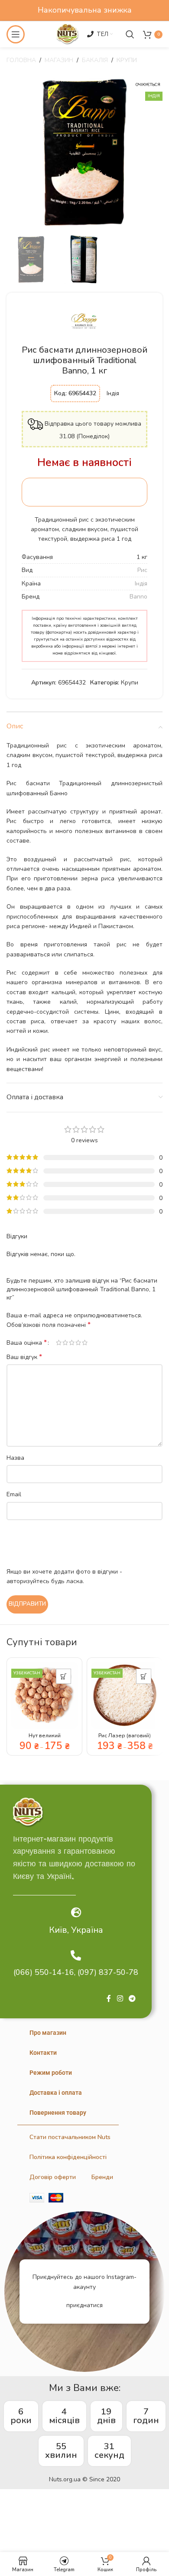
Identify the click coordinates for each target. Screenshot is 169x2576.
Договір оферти (53, 2177)
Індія (141, 584)
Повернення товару (58, 2113)
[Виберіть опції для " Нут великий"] (63, 1676)
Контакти (43, 2053)
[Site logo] (67, 34)
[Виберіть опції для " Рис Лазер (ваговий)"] (144, 1676)
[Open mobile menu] (16, 34)
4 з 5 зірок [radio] (78, 1343)
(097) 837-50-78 (108, 1972)
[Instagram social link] (120, 1999)
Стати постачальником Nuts (70, 2137)
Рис (142, 570)
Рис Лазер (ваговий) (125, 1735)
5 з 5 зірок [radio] (85, 1343)
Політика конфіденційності (68, 2157)
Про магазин (48, 2033)
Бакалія (95, 60)
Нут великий (45, 1735)
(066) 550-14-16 (44, 1972)
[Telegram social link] (132, 1999)
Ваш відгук (24, 1357)
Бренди (102, 2177)
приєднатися (84, 2305)
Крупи (127, 60)
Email (14, 1494)
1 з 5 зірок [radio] (59, 1343)
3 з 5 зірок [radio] (72, 1343)
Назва (15, 1458)
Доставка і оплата (56, 2093)
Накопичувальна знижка (85, 10)
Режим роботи (51, 2073)
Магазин (59, 60)
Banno (138, 597)
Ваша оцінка (27, 1343)
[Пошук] (130, 34)
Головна (21, 60)
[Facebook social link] (109, 1999)
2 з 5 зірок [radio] (65, 1343)
